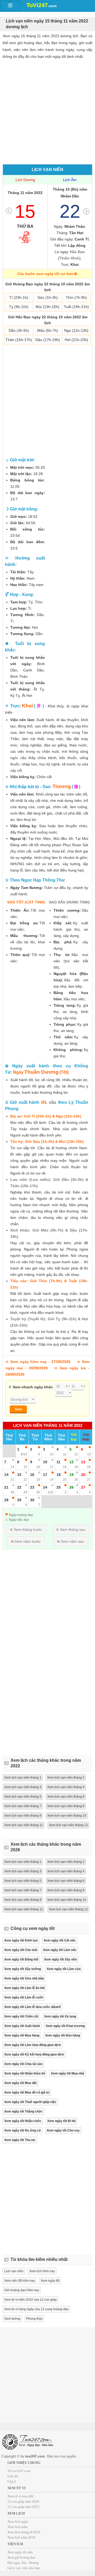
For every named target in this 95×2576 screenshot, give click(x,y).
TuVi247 (40, 5)
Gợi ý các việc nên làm (24, 2568)
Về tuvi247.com (19, 2471)
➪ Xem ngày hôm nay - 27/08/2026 (38, 1362)
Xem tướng (12, 2319)
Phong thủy (34, 2319)
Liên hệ (13, 2476)
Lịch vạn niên (14, 2271)
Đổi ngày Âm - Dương (23, 2563)
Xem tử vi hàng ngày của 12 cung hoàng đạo (36, 2309)
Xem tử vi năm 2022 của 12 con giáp (30, 2300)
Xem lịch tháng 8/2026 (24, 2532)
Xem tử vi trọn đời (20, 2496)
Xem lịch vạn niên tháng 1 (23, 1778)
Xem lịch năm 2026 (21, 2537)
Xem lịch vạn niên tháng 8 (66, 1806)
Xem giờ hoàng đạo (21, 2557)
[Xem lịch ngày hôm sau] (86, 211)
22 (70, 211)
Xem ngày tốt (50, 2281)
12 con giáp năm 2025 (23, 2507)
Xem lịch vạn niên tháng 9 (23, 1816)
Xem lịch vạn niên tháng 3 (23, 1787)
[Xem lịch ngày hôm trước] (9, 211)
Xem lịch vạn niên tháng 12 (68, 1825)
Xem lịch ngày (18, 2521)
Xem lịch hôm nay (42, 2271)
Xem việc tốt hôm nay (20, 2281)
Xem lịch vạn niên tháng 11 (24, 1825)
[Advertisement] (47, 106)
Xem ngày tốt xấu (20, 2552)
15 (25, 211)
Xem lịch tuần (17, 2527)
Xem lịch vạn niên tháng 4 (66, 1787)
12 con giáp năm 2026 (23, 2501)
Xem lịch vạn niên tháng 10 (67, 1816)
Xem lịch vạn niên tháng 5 (23, 1797)
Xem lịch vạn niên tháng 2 (66, 1778)
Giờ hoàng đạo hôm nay (22, 2290)
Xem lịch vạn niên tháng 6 (66, 1797)
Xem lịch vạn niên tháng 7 (23, 1806)
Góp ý (12, 2481)
